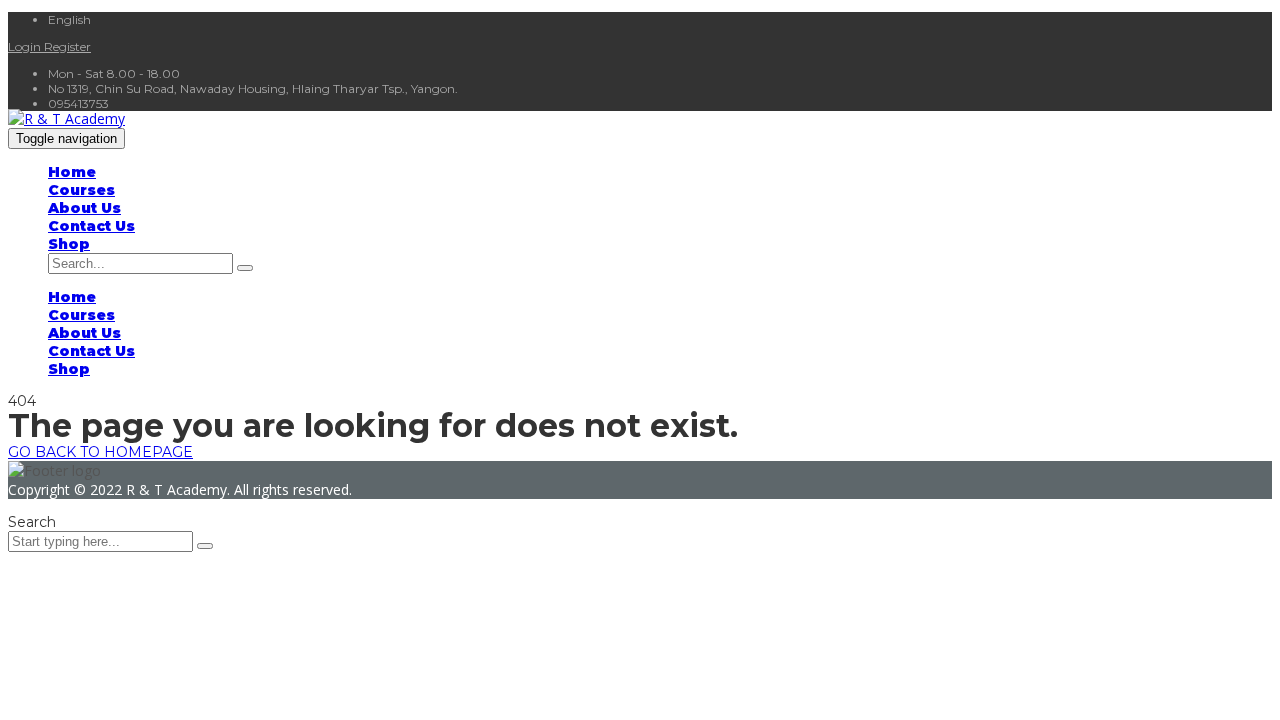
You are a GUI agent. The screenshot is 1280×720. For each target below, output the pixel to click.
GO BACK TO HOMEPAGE (100, 452)
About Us (84, 208)
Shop (69, 244)
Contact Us (91, 226)
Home (72, 172)
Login (26, 46)
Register (67, 46)
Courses (81, 190)
